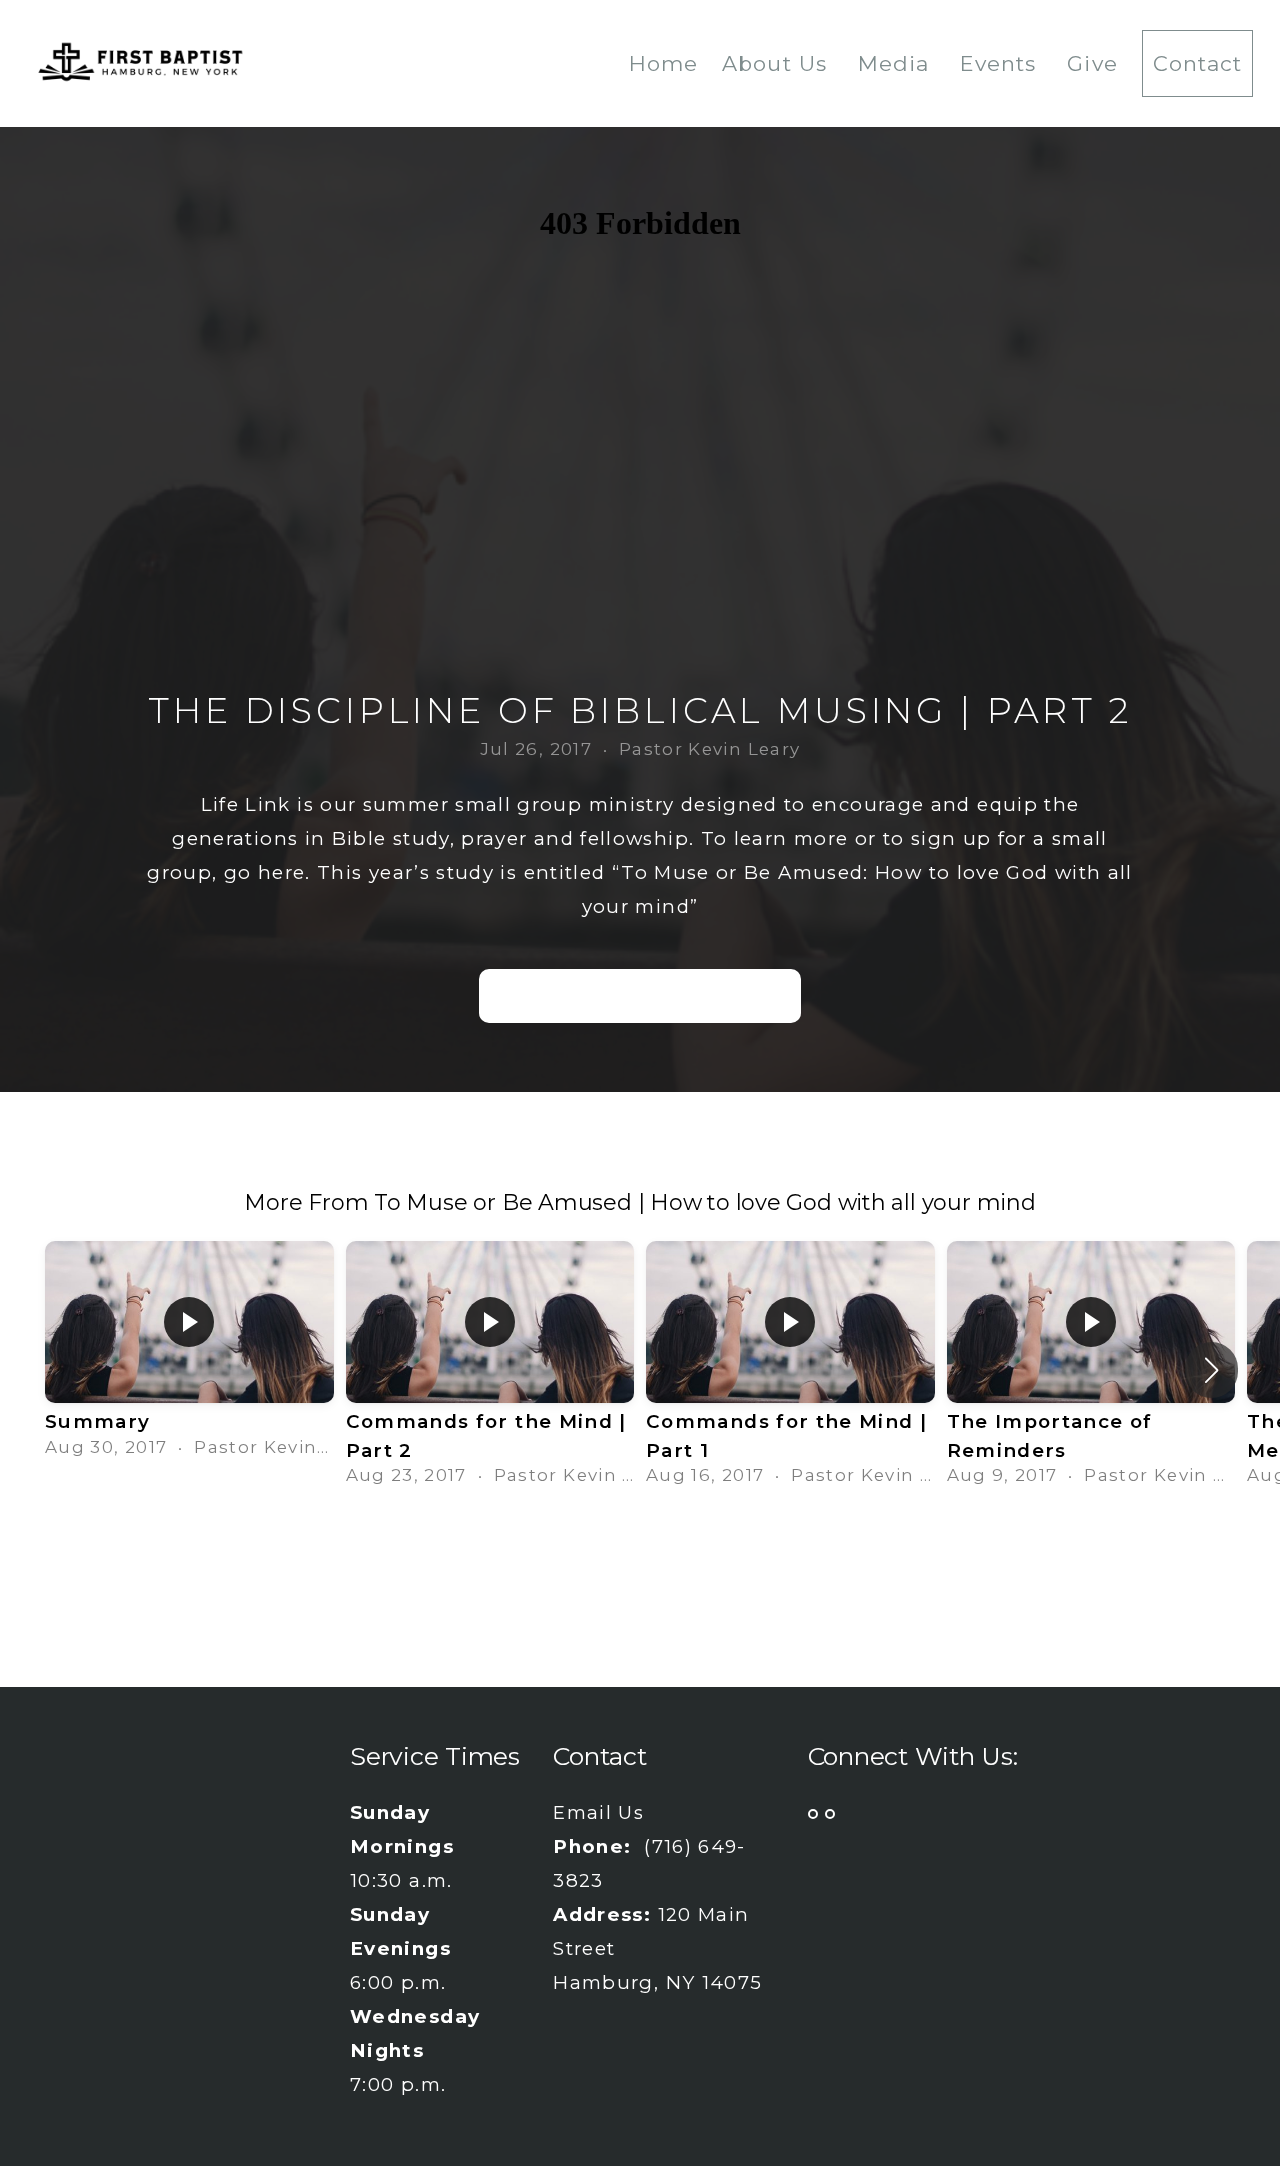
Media (897, 63)
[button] (1211, 1370)
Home (663, 63)
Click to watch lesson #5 (640, 995)
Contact (1197, 63)
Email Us (598, 1812)
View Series (640, 1555)
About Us (777, 63)
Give (1092, 63)
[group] (189, 1355)
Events (1001, 63)
